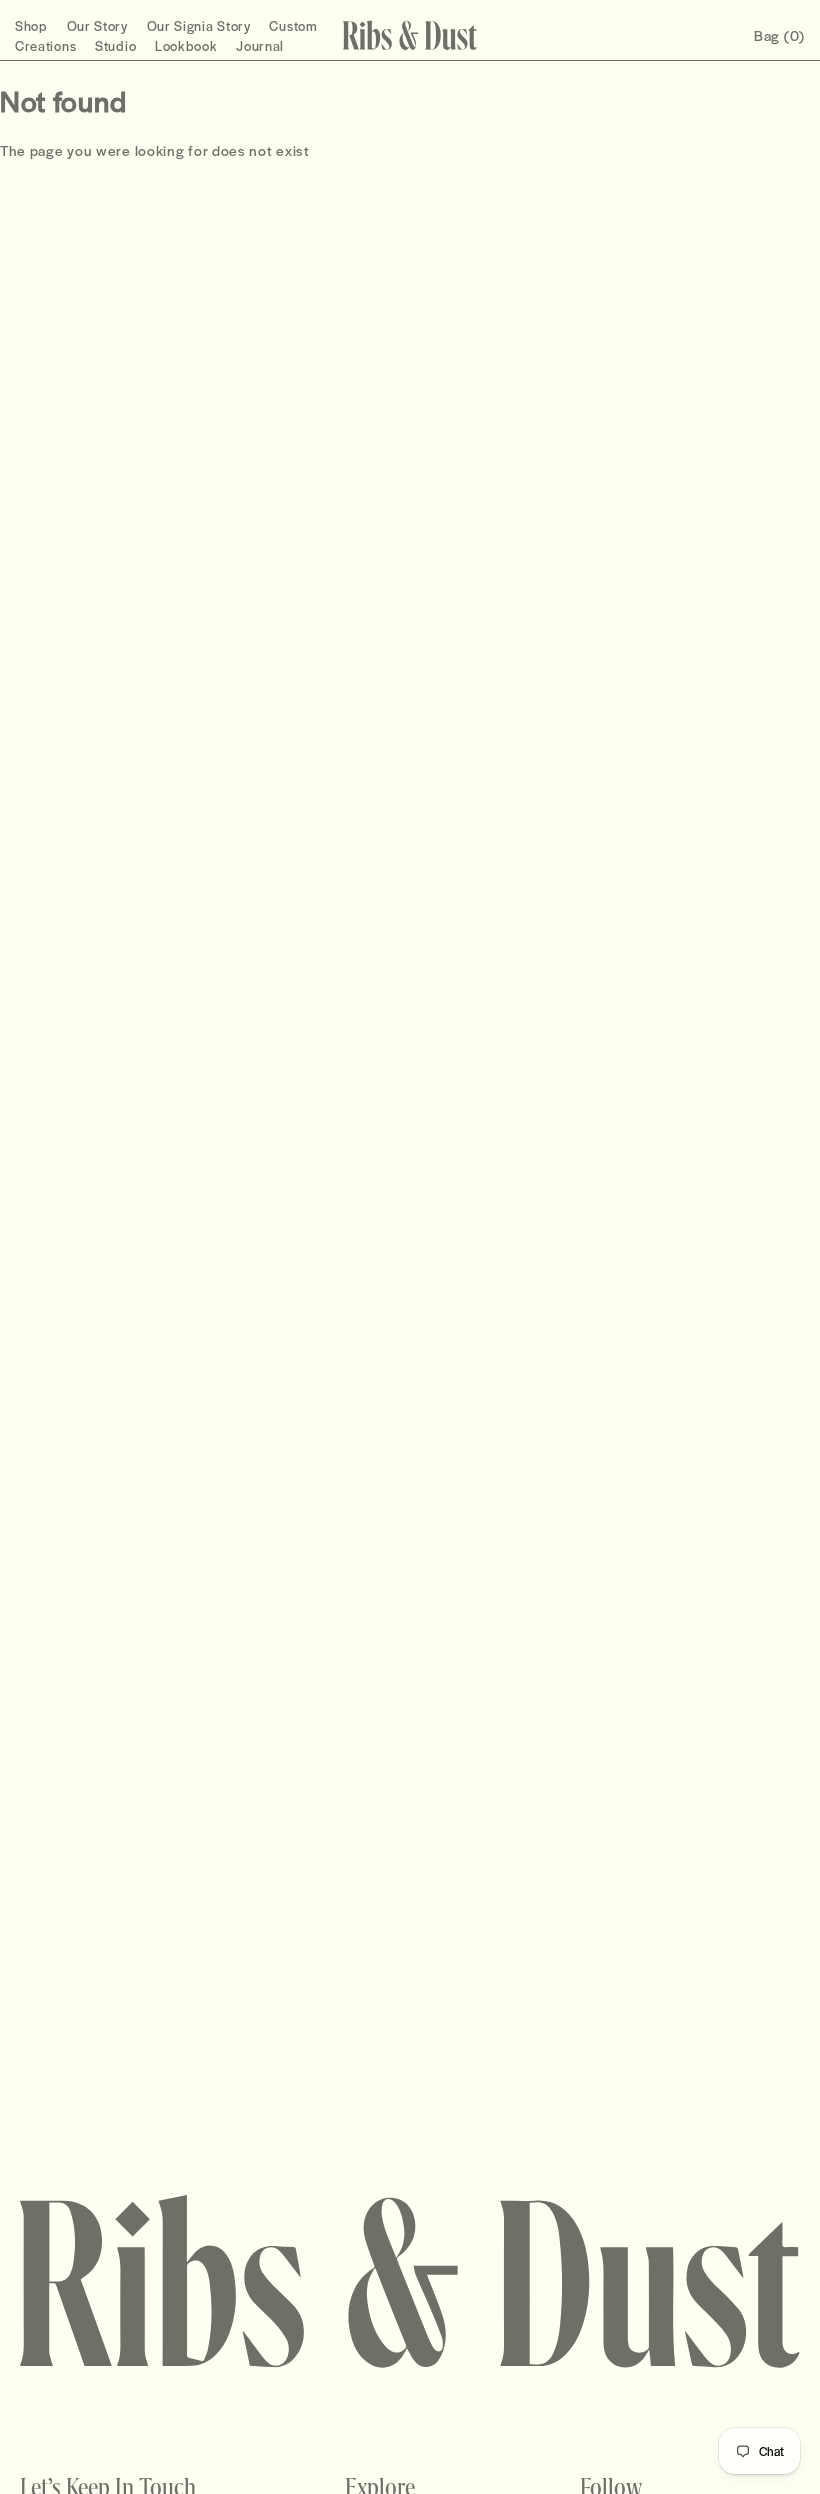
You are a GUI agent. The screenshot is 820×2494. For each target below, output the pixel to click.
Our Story (97, 25)
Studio (115, 45)
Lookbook (186, 45)
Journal (260, 45)
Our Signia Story (199, 25)
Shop (31, 25)
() (779, 35)
